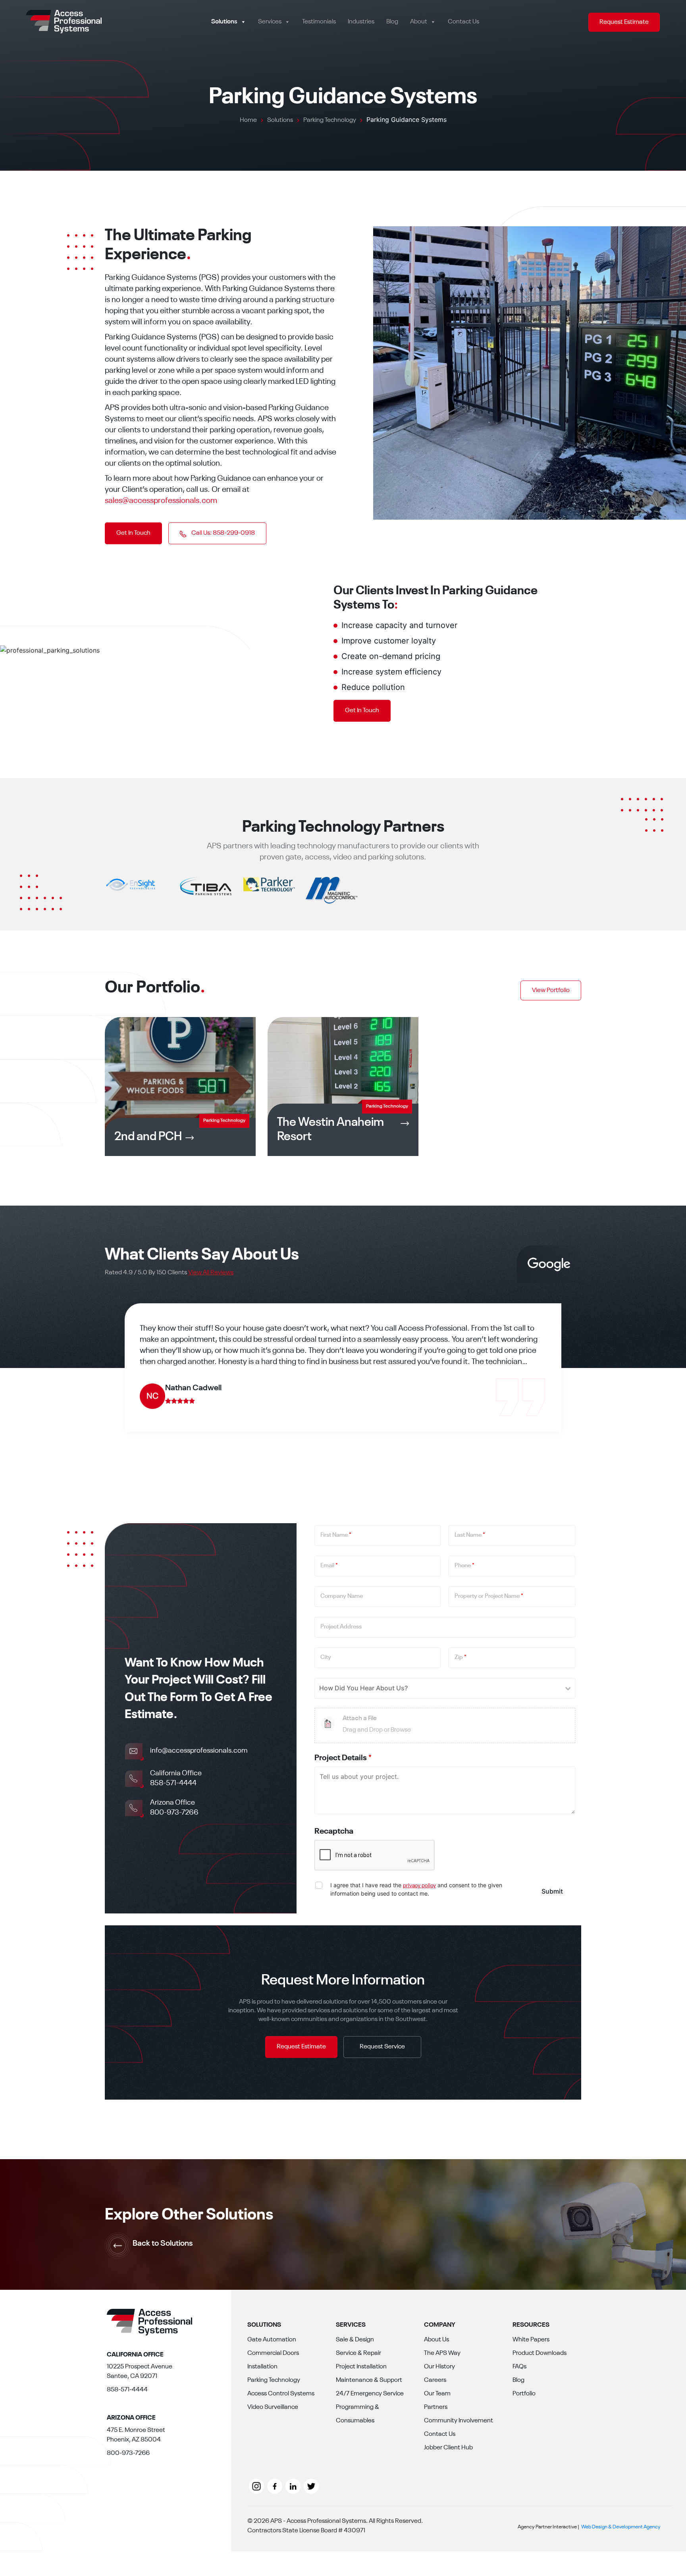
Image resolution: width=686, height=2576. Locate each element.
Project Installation (361, 2367)
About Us (436, 2340)
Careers (435, 2380)
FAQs (519, 2367)
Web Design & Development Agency (621, 2527)
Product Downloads (540, 2353)
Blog (392, 22)
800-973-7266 (174, 1813)
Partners (436, 2407)
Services (270, 22)
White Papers (531, 2340)
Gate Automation (272, 2340)
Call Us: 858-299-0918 (223, 533)
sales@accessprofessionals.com (161, 501)
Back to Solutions (163, 2244)
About (419, 22)
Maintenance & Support (369, 2380)
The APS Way (442, 2353)
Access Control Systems (281, 2394)
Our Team (437, 2394)
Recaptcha (334, 1832)
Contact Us (463, 22)
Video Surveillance (273, 2407)
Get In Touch (133, 533)
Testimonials (319, 22)
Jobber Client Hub (448, 2448)
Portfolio (524, 2394)
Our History (439, 2367)
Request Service (382, 2047)
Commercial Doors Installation (273, 2360)
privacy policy (419, 1886)
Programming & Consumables (357, 2414)
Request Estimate (624, 22)
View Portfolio (551, 990)
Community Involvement (459, 2421)
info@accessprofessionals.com (199, 1751)
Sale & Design (355, 2340)
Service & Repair (358, 2353)
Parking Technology (274, 2380)
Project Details (343, 1758)
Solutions (224, 22)
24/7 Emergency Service (370, 2394)
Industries (361, 22)
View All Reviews (211, 1273)
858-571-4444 (173, 1783)
